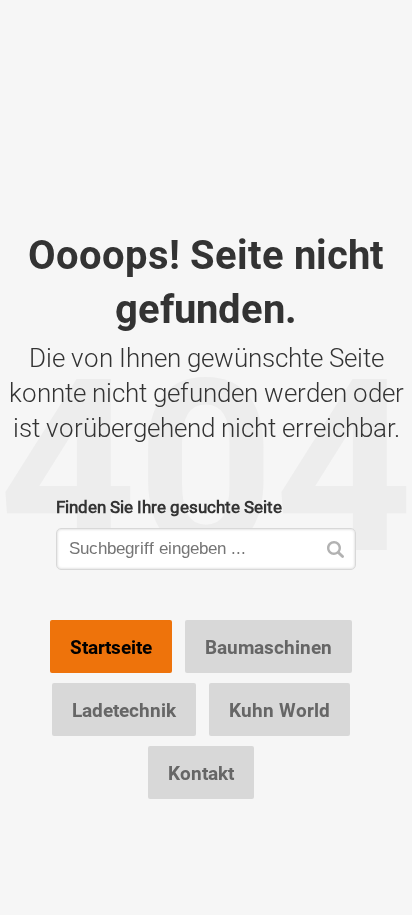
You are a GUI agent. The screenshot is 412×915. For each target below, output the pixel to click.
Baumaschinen (268, 647)
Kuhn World (279, 710)
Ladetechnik (124, 710)
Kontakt (201, 773)
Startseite (111, 647)
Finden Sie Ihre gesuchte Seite (169, 506)
